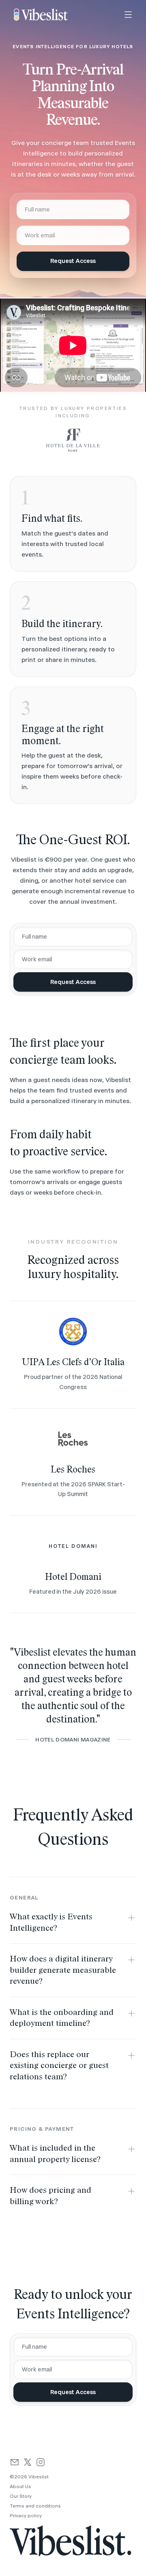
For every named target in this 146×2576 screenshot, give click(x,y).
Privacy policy (26, 2516)
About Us (20, 2486)
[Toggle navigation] (128, 15)
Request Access (73, 261)
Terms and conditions (35, 2506)
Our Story (21, 2496)
